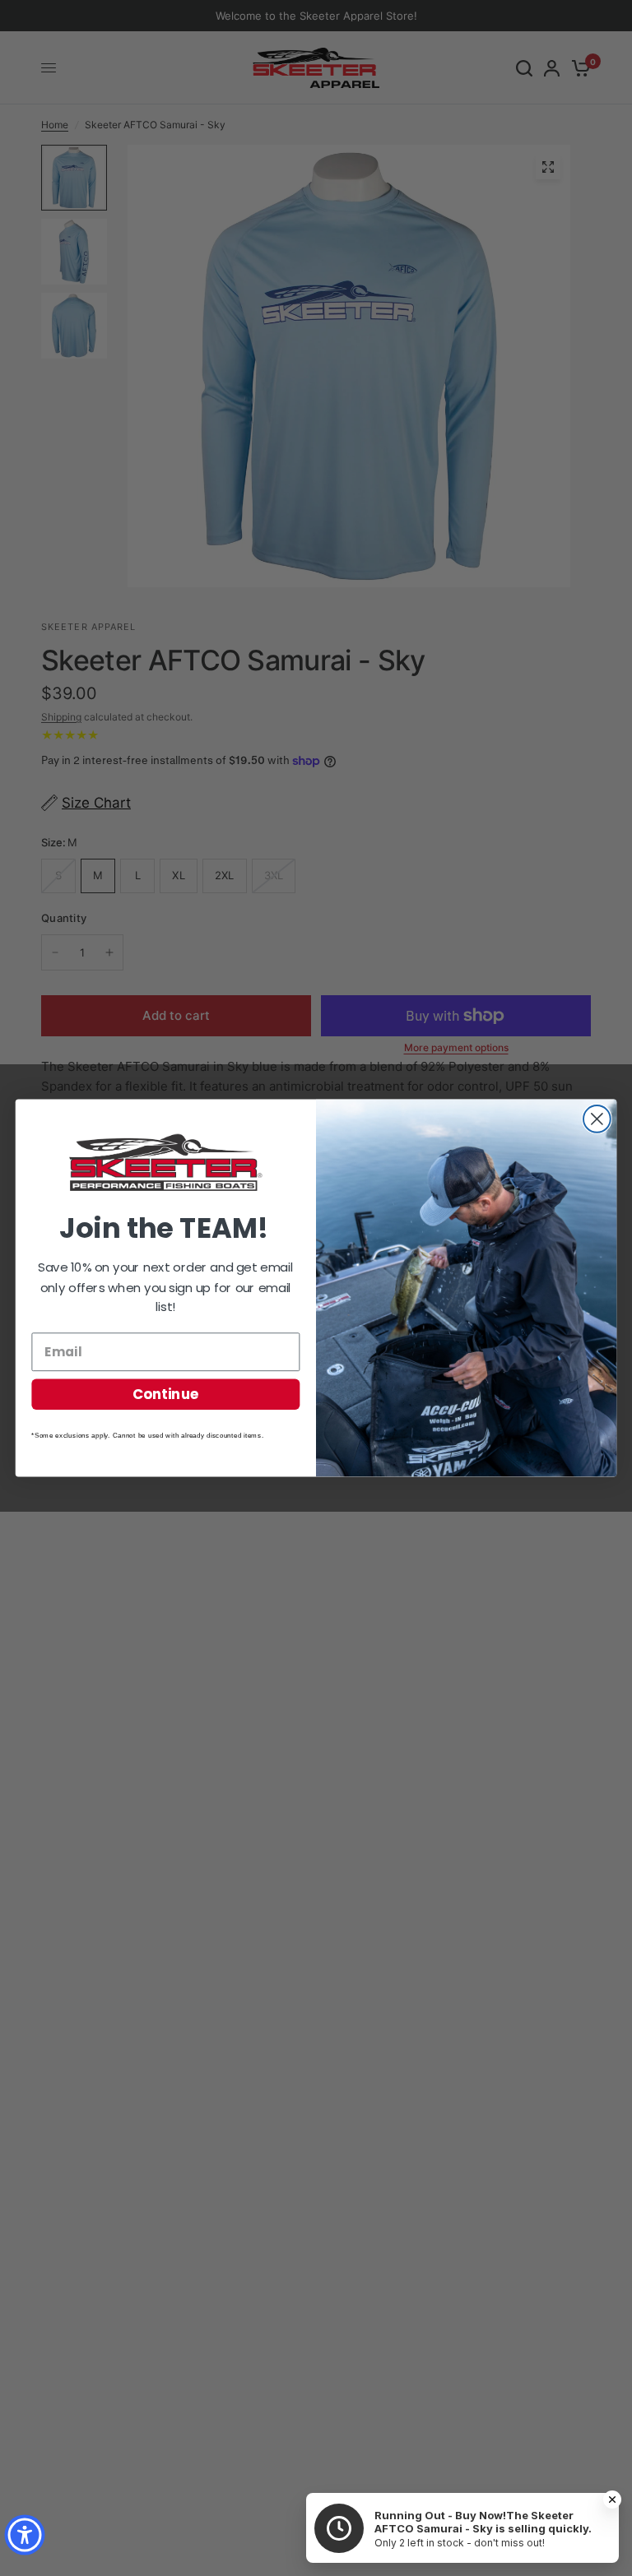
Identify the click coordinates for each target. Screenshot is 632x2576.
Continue (166, 1394)
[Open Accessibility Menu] (25, 2535)
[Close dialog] (597, 1119)
